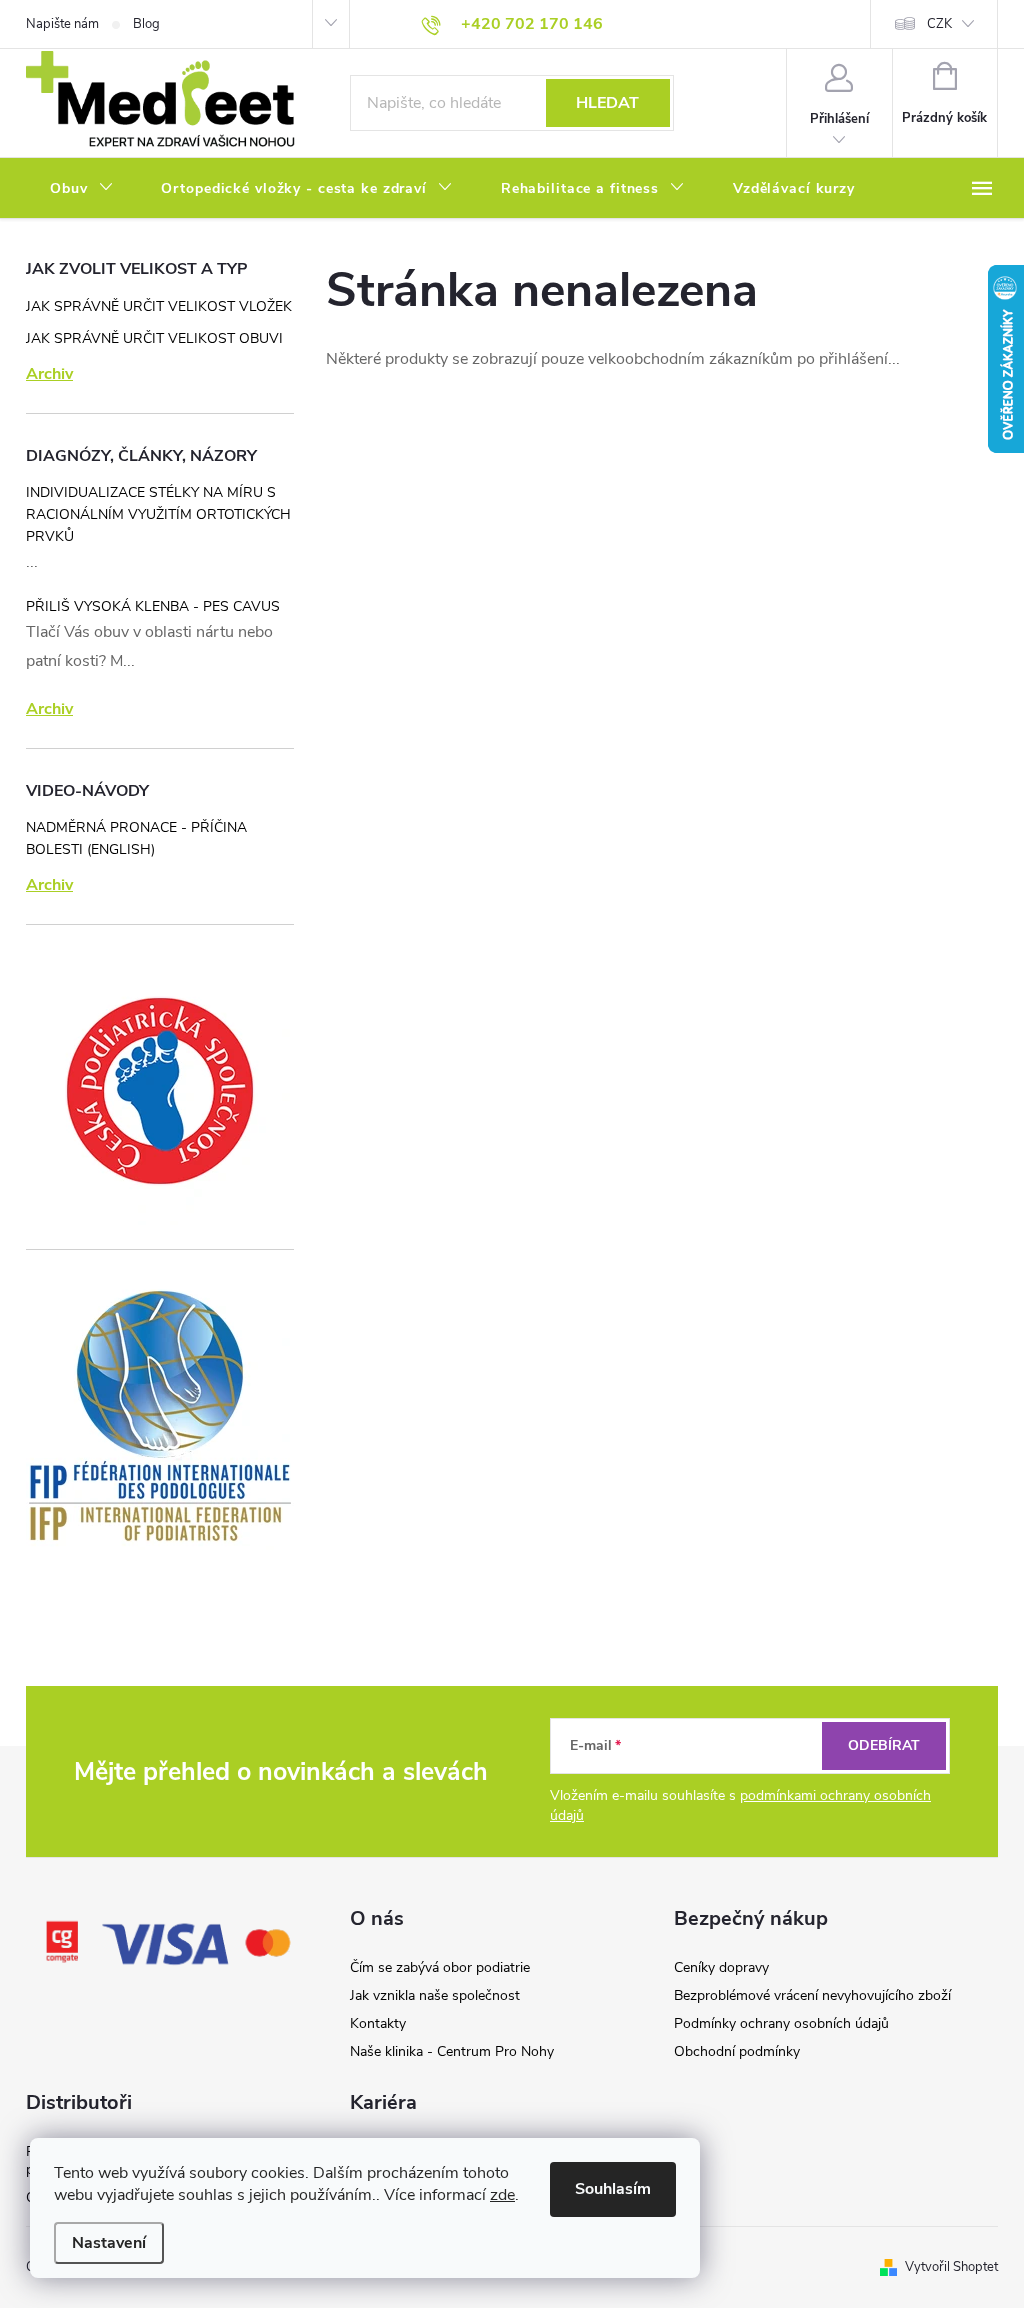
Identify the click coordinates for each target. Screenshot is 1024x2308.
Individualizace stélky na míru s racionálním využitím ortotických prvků (158, 514)
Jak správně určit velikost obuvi (154, 338)
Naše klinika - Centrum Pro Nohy (452, 2051)
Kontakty (378, 2023)
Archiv (49, 374)
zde (502, 2195)
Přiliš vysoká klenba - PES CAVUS (153, 606)
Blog (146, 24)
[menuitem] (81, 189)
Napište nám (62, 24)
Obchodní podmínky (737, 2051)
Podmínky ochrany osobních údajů (781, 2023)
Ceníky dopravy (721, 1967)
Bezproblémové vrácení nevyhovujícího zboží (812, 1995)
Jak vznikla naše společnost (435, 1995)
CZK (939, 24)
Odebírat (884, 1745)
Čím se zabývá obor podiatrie (440, 1967)
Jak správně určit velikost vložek (159, 306)
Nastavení (109, 2243)
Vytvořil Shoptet (951, 2267)
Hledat (607, 103)
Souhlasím (613, 2189)
